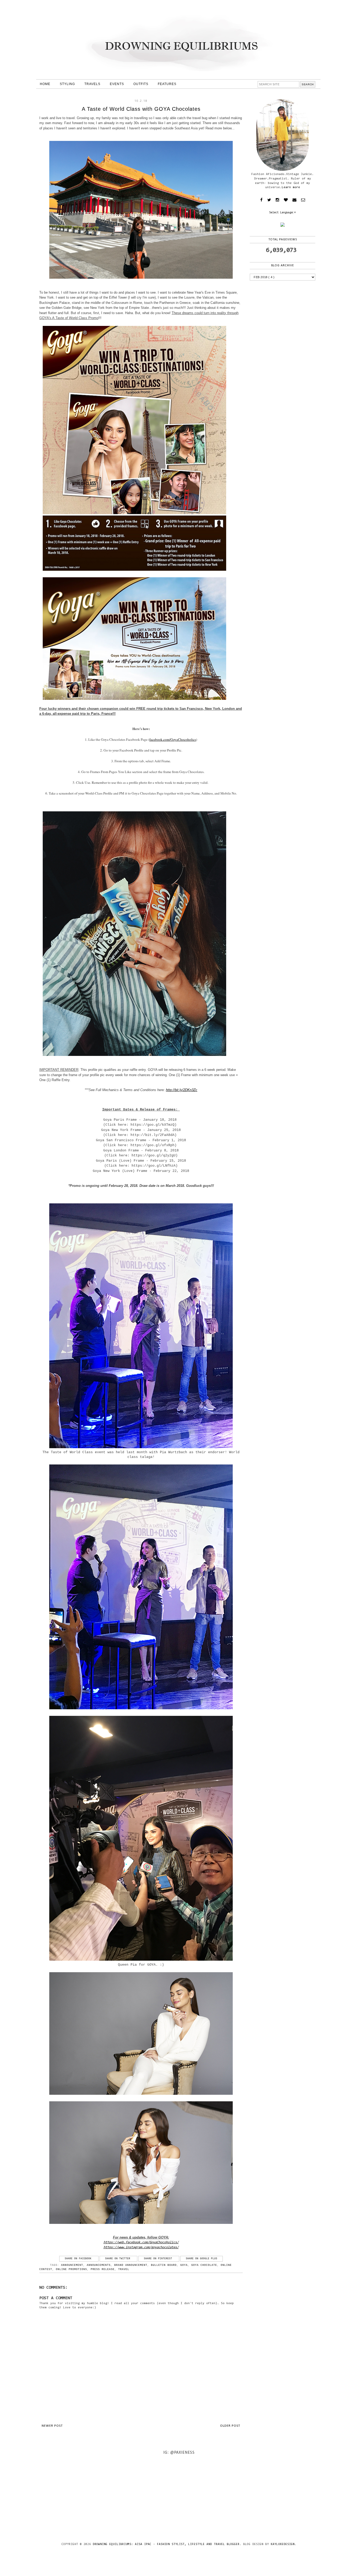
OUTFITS (141, 84)
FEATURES (167, 84)
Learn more (291, 187)
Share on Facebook (79, 2259)
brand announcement (131, 2265)
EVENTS (117, 84)
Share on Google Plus (202, 2259)
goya (184, 2265)
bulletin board (164, 2265)
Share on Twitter (118, 2259)
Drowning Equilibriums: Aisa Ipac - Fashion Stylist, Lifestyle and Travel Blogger (166, 2544)
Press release (103, 2269)
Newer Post (52, 2426)
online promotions (71, 2269)
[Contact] (294, 200)
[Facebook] (261, 200)
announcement (72, 2265)
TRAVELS (92, 84)
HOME (45, 84)
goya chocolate (204, 2265)
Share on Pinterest (159, 2259)
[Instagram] (277, 200)
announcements (99, 2265)
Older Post (230, 2426)
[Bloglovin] (286, 200)
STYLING (67, 84)
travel (124, 2269)
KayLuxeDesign (283, 2544)
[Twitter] (269, 200)
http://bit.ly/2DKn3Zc (182, 1090)
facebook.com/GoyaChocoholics (173, 739)
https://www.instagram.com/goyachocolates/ (141, 2247)
